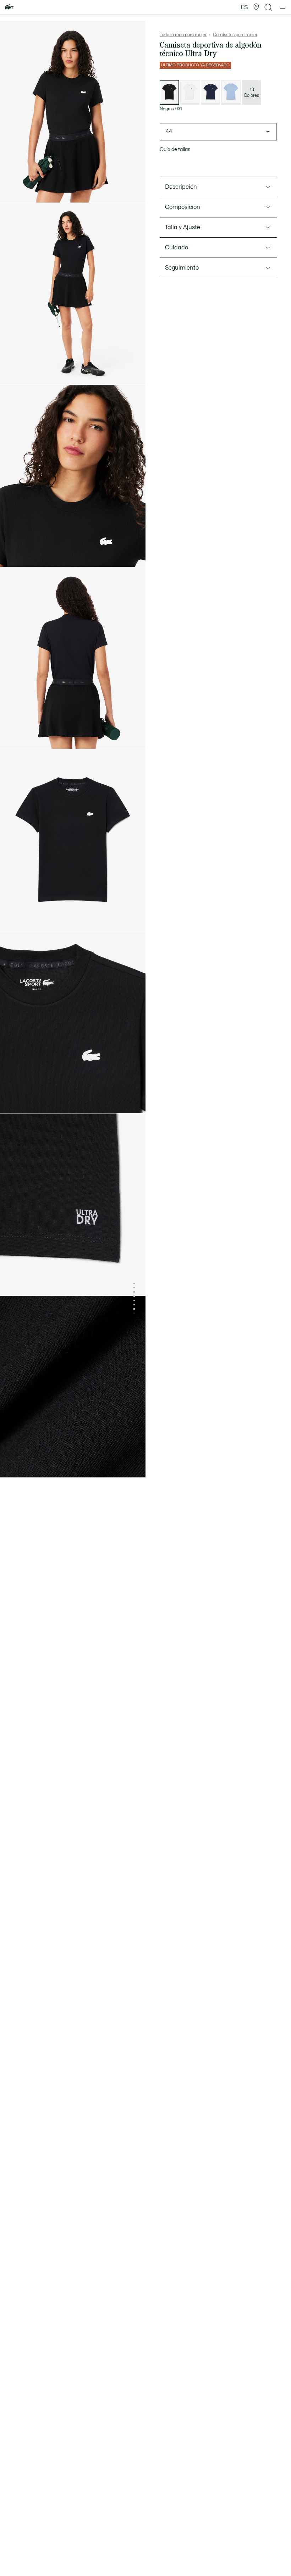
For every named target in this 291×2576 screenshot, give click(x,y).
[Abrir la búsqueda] (268, 7)
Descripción (181, 187)
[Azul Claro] (231, 92)
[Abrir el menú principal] (283, 7)
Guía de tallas (175, 150)
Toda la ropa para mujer (183, 35)
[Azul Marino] (210, 92)
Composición (183, 207)
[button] (256, 7)
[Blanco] (190, 92)
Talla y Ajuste (183, 227)
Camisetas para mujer (235, 35)
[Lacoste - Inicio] (9, 7)
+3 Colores (251, 93)
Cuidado (177, 248)
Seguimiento (182, 268)
